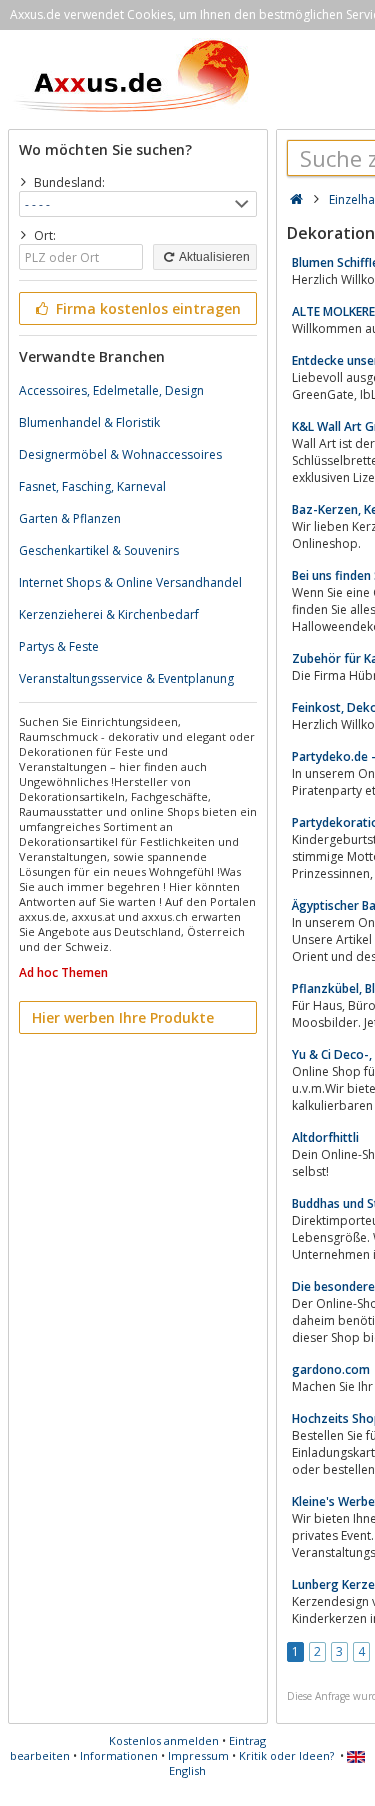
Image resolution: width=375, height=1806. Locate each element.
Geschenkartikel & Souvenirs (99, 550)
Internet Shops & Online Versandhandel (130, 582)
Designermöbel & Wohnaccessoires (120, 454)
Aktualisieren (213, 257)
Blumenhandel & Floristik (89, 422)
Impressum (198, 1755)
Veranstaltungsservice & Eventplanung (126, 678)
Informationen (119, 1755)
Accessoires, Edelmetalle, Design (111, 390)
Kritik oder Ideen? (286, 1755)
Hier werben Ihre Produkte (123, 1017)
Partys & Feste (59, 646)
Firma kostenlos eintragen (146, 308)
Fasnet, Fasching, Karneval (92, 486)
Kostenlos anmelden (164, 1740)
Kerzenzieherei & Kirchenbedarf (109, 614)
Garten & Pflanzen (70, 518)
